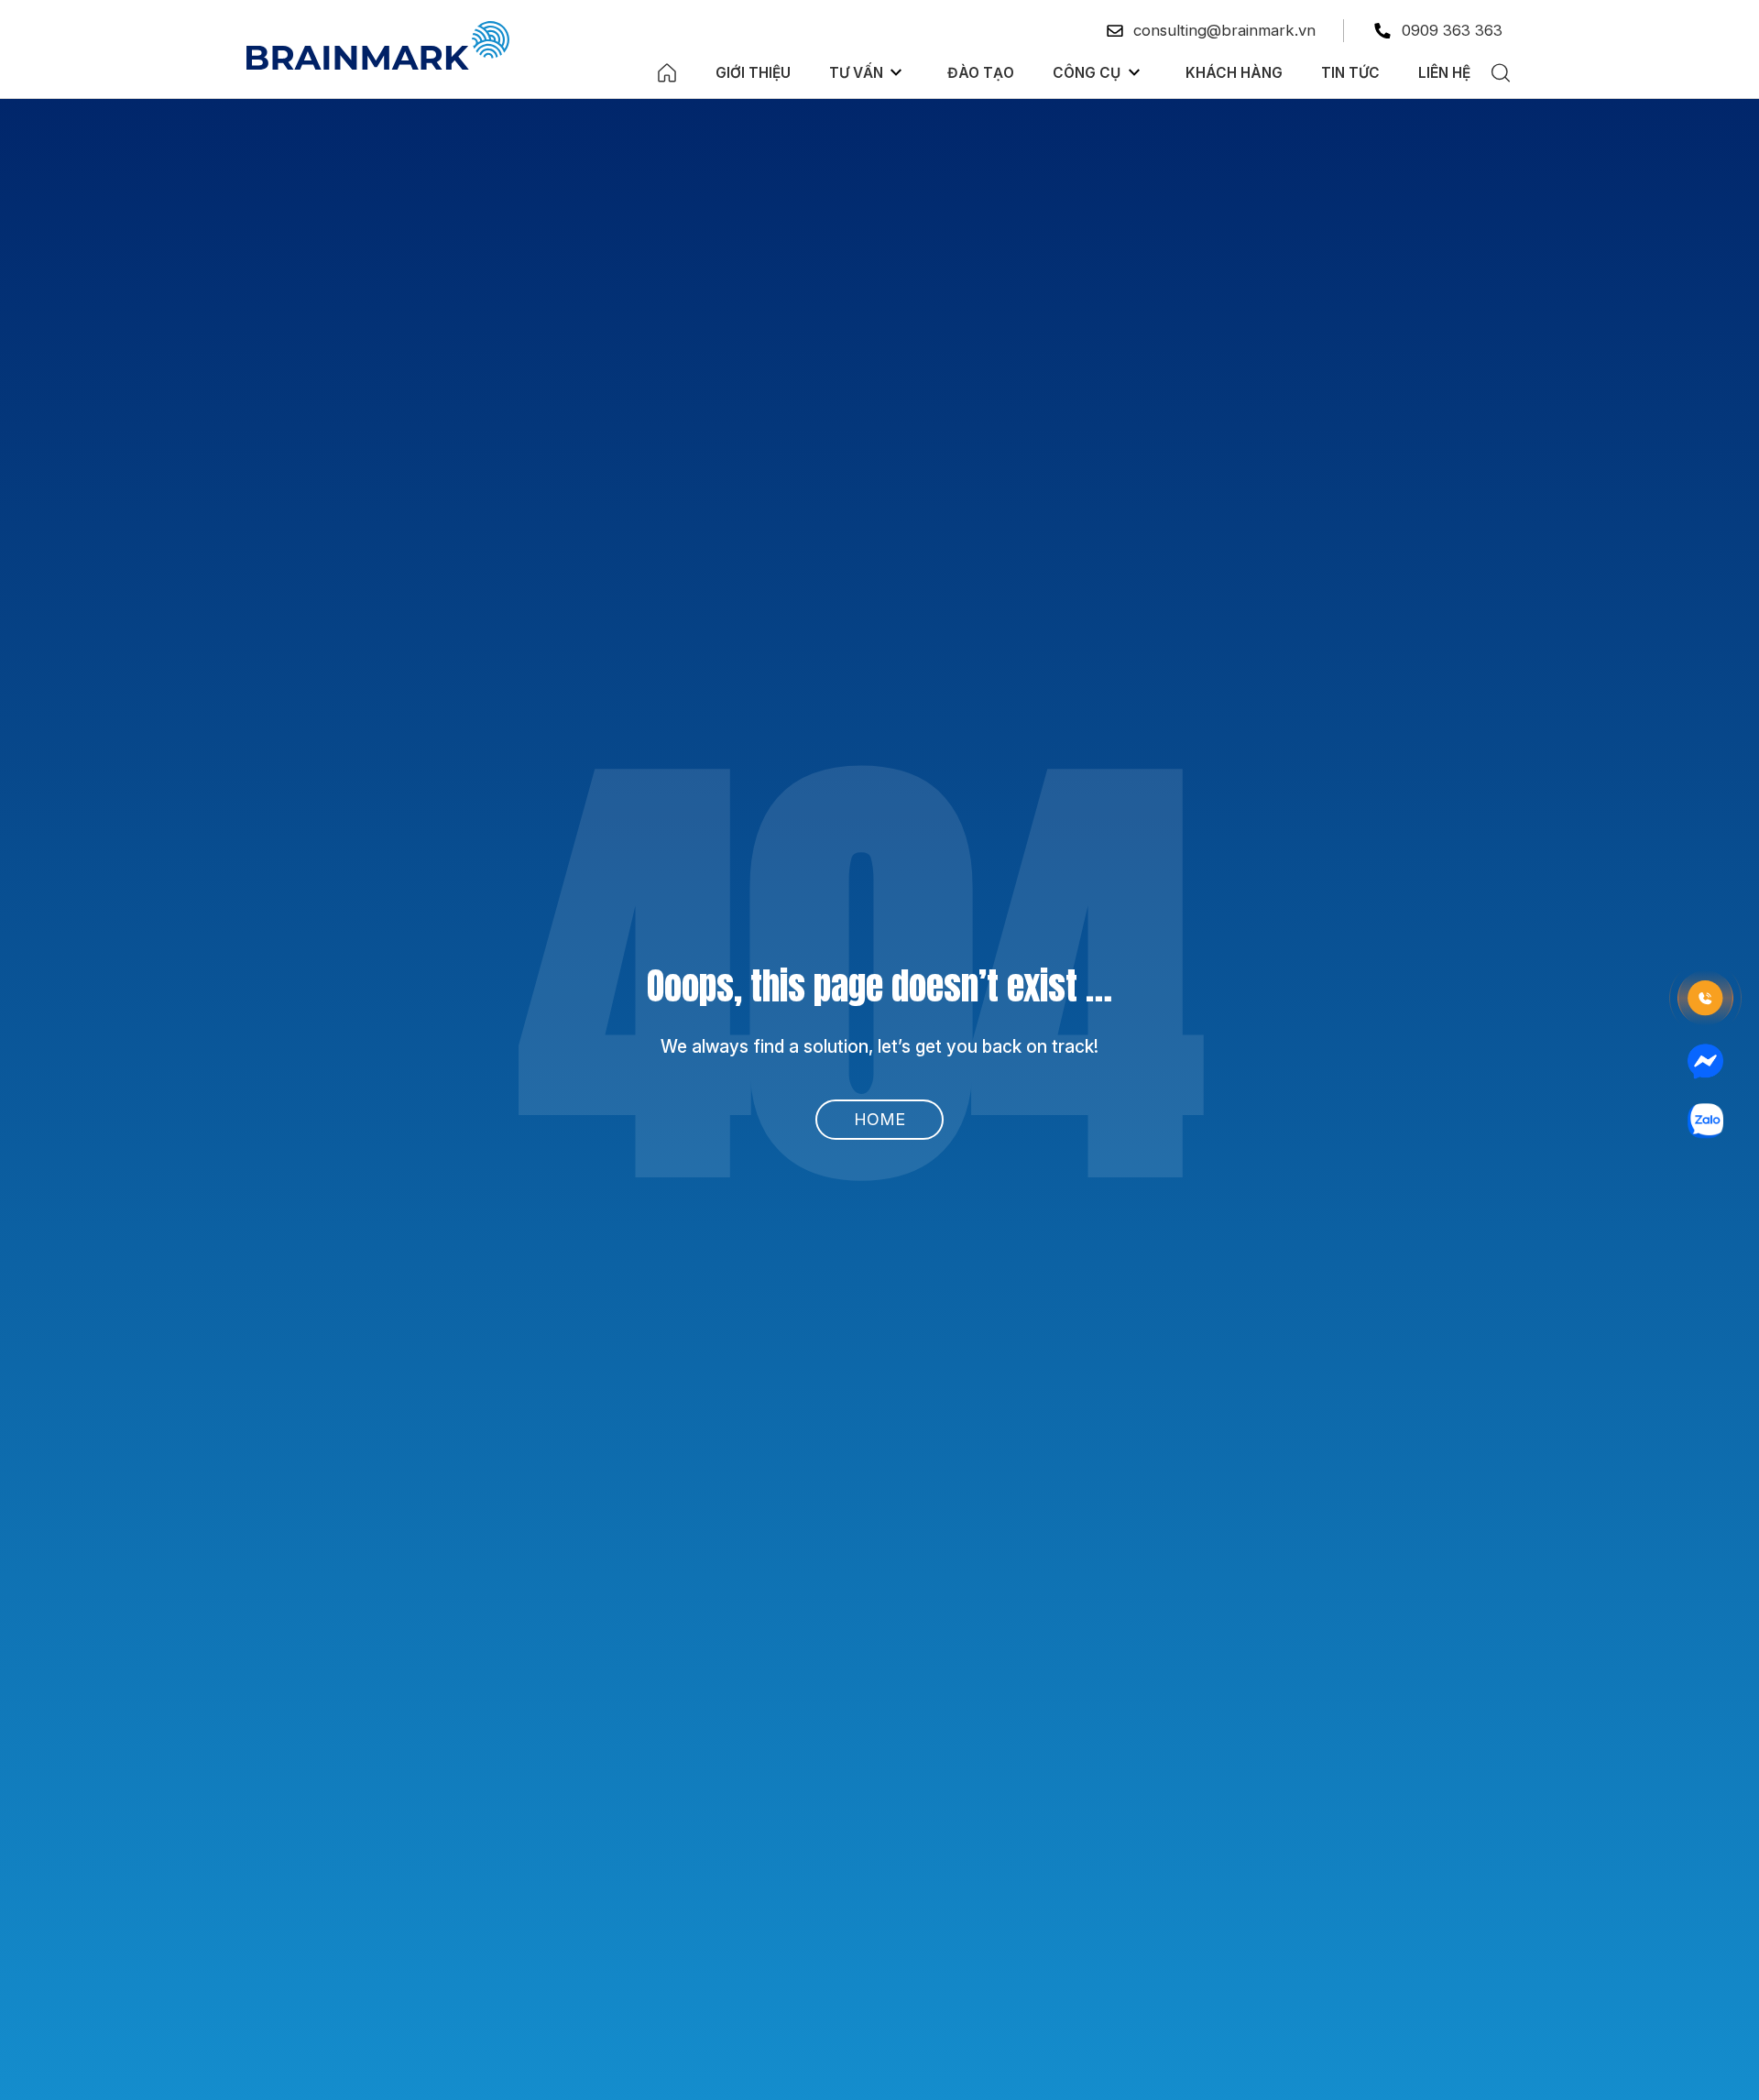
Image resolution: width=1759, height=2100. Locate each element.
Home (879, 1119)
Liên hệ (1444, 73)
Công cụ (1087, 73)
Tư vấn (856, 73)
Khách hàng (1234, 73)
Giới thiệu (753, 73)
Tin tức (1350, 73)
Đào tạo (981, 73)
